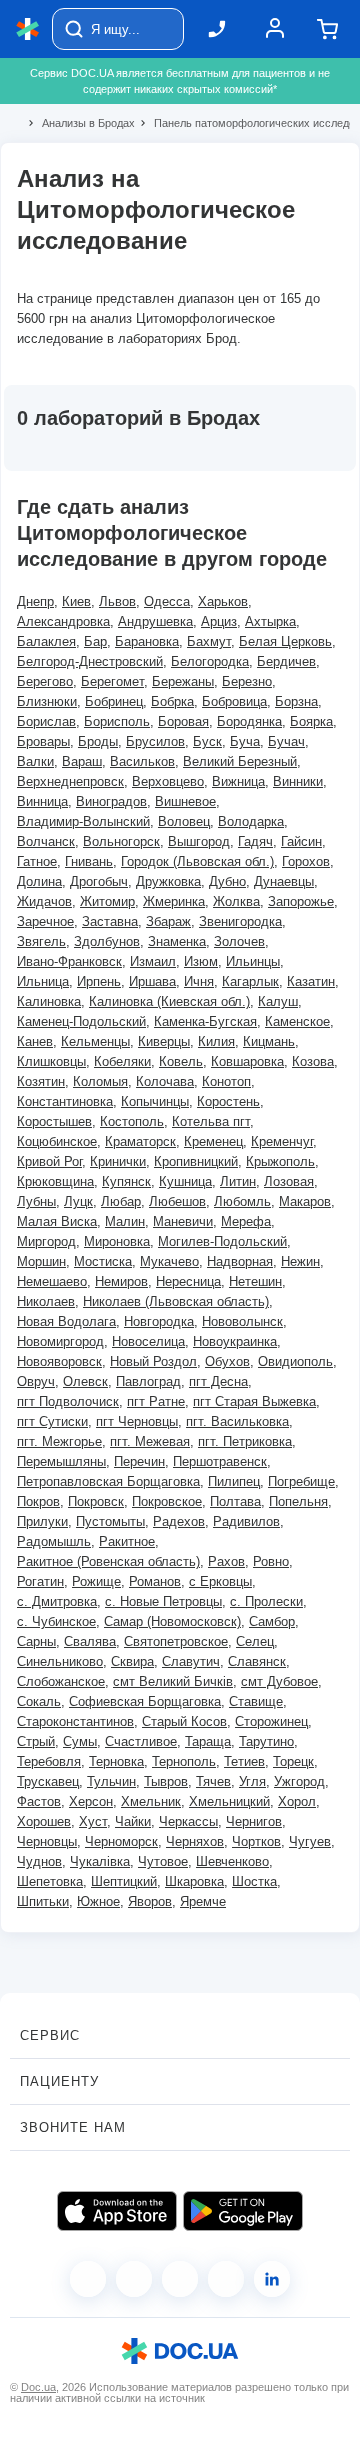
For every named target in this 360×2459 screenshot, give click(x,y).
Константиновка (65, 1101)
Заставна (110, 921)
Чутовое (163, 1861)
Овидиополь (295, 1361)
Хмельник (151, 1801)
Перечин (139, 1461)
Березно (247, 681)
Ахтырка (270, 621)
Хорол (297, 1801)
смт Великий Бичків (173, 1681)
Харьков (223, 601)
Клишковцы (51, 1061)
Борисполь (117, 721)
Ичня (199, 981)
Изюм (201, 961)
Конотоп (226, 1081)
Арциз (219, 621)
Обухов (227, 1361)
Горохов (306, 861)
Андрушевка (155, 621)
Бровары (43, 741)
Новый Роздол (153, 1361)
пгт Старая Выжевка (254, 1401)
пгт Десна (218, 1381)
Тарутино (266, 1741)
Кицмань (269, 1041)
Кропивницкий (196, 1161)
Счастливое (141, 1741)
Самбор (272, 1621)
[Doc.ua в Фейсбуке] (88, 2279)
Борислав (46, 721)
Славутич (191, 1661)
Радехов (179, 1521)
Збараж (168, 921)
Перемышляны (61, 1461)
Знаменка (177, 941)
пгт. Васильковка (237, 1421)
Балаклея (46, 641)
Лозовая (289, 1181)
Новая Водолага (66, 1321)
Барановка (147, 641)
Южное (98, 1901)
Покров (38, 1501)
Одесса (167, 601)
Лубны (36, 1201)
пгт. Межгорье (59, 1441)
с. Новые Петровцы (163, 1601)
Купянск (126, 1181)
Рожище (96, 1581)
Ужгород (299, 1781)
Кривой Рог (49, 1161)
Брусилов (155, 741)
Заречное (45, 921)
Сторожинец (271, 1721)
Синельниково (60, 1661)
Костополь (132, 1121)
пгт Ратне (156, 1401)
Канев (35, 1041)
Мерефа (246, 1221)
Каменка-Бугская (205, 1021)
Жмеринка (174, 901)
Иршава (152, 981)
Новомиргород (60, 1341)
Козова (313, 1061)
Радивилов (246, 1521)
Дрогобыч (99, 881)
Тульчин (111, 1781)
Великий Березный (240, 761)
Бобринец (114, 701)
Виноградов (111, 801)
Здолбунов (107, 941)
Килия (216, 1041)
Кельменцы (95, 1041)
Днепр (35, 601)
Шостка (254, 1881)
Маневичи (183, 1221)
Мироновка (117, 1241)
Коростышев (54, 1121)
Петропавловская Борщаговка (108, 1481)
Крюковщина (55, 1181)
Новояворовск (59, 1361)
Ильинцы (253, 961)
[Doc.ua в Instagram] (134, 2279)
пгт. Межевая (150, 1441)
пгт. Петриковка (245, 1441)
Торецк (293, 1761)
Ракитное (127, 1541)
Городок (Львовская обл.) (197, 861)
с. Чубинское (56, 1621)
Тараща (208, 1741)
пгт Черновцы (137, 1421)
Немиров (121, 1281)
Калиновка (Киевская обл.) (169, 1001)
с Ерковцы (220, 1581)
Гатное (37, 861)
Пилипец (234, 1481)
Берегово (45, 681)
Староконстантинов (75, 1721)
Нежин (300, 1261)
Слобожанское (61, 1681)
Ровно (271, 1561)
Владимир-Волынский (83, 821)
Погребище (301, 1481)
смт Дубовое (279, 1681)
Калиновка (49, 1001)
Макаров (305, 1201)
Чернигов (254, 1821)
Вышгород (199, 841)
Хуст (93, 1821)
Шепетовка (50, 1881)
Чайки (133, 1821)
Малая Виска (57, 1221)
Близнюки (47, 701)
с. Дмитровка (57, 1601)
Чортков (256, 1841)
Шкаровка (194, 1881)
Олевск (85, 1381)
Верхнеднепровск (70, 781)
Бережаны (183, 681)
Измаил (153, 961)
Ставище (256, 1701)
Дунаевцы (284, 881)
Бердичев (286, 661)
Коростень (228, 1101)
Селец (255, 1641)
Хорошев (44, 1821)
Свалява (90, 1641)
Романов (155, 1581)
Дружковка (168, 881)
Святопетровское (176, 1641)
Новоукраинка (235, 1341)
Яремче (203, 1901)
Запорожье (301, 901)
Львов (117, 601)
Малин (125, 1221)
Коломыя (100, 1081)
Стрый (36, 1741)
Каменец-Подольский (81, 1021)
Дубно (227, 881)
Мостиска (103, 1261)
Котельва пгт (211, 1121)
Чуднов (39, 1861)
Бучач (286, 741)
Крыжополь (280, 1161)
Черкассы (188, 1821)
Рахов (226, 1561)
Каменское (297, 1021)
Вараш (82, 761)
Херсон (91, 1801)
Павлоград (148, 1381)
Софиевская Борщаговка (145, 1701)
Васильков (142, 761)
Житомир (107, 901)
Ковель (181, 1061)
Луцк (78, 1201)
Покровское (167, 1501)
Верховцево (168, 781)
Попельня (298, 1501)
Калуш (278, 1001)
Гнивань (89, 861)
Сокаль (39, 1701)
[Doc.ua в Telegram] (180, 2279)
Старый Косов (184, 1721)
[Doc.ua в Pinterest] (272, 2279)
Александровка (63, 621)
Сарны (36, 1641)
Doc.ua (38, 2387)
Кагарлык (250, 981)
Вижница (238, 781)
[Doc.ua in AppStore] (117, 2211)
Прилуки (42, 1521)
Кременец (213, 1141)
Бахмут (209, 641)
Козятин (41, 1081)
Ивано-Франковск (69, 961)
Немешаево (52, 1281)
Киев (76, 601)
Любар (121, 1201)
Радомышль (54, 1541)
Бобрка (172, 701)
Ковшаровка (247, 1061)
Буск (207, 741)
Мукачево (169, 1261)
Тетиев (244, 1761)
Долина (39, 881)
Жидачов (44, 901)
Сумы (80, 1741)
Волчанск (46, 841)
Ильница (43, 981)
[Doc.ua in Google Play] (243, 2211)
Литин (238, 1181)
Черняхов (195, 1841)
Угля (252, 1781)
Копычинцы (155, 1101)
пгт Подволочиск (68, 1401)
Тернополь (184, 1761)
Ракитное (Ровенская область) (108, 1561)
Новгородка (159, 1321)
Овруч (36, 1381)
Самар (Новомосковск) (172, 1621)
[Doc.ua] (28, 29)
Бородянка (249, 721)
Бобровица (234, 701)
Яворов (150, 1901)
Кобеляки (122, 1061)
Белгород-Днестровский (90, 661)
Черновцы (47, 1841)
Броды (98, 741)
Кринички (118, 1161)
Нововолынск (242, 1321)
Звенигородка (240, 921)
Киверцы (164, 1041)
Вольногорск (121, 841)
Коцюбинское (57, 1141)
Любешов (177, 1201)
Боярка (311, 721)
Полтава (235, 1501)
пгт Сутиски (52, 1421)
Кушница (185, 1181)
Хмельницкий (229, 1801)
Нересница (188, 1281)
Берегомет (112, 681)
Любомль (242, 1201)
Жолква (236, 901)
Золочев (239, 941)
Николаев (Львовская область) (176, 1301)
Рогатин (40, 1581)
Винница (42, 801)
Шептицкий (124, 1881)
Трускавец (48, 1781)
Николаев (46, 1301)
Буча (245, 741)
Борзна (296, 701)
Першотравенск (220, 1461)
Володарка (251, 821)
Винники (298, 781)
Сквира (132, 1661)
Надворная (240, 1261)
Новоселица (148, 1341)
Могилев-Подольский (222, 1241)
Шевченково (232, 1861)
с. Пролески (266, 1601)
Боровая (183, 721)
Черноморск (121, 1841)
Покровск (96, 1501)
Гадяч (255, 841)
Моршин (41, 1261)
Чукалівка (100, 1861)
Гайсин (301, 841)
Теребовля (49, 1761)
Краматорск (140, 1141)
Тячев (213, 1781)
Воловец (184, 821)
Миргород (46, 1241)
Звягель (41, 941)
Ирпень (99, 981)
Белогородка (210, 661)
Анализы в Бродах (80, 123)
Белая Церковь (285, 641)
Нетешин (255, 1281)
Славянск (257, 1661)
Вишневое (185, 801)
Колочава (165, 1081)
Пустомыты (110, 1521)
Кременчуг (282, 1141)
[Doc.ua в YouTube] (226, 2279)
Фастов (39, 1801)
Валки (35, 761)
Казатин (311, 981)
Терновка (116, 1761)
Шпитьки (43, 1901)
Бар (95, 641)
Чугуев (310, 1841)
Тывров (166, 1781)
